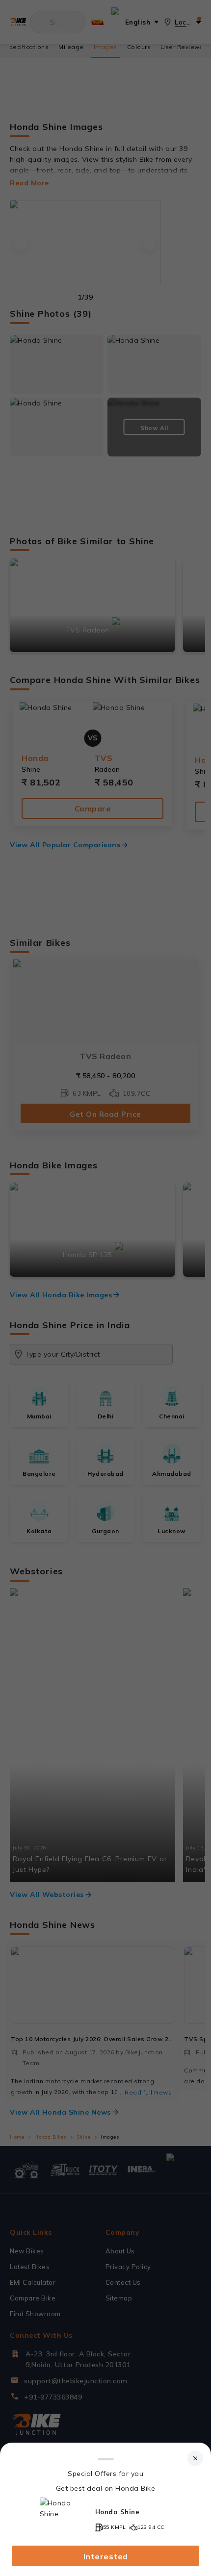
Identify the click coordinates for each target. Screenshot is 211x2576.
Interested (106, 2556)
